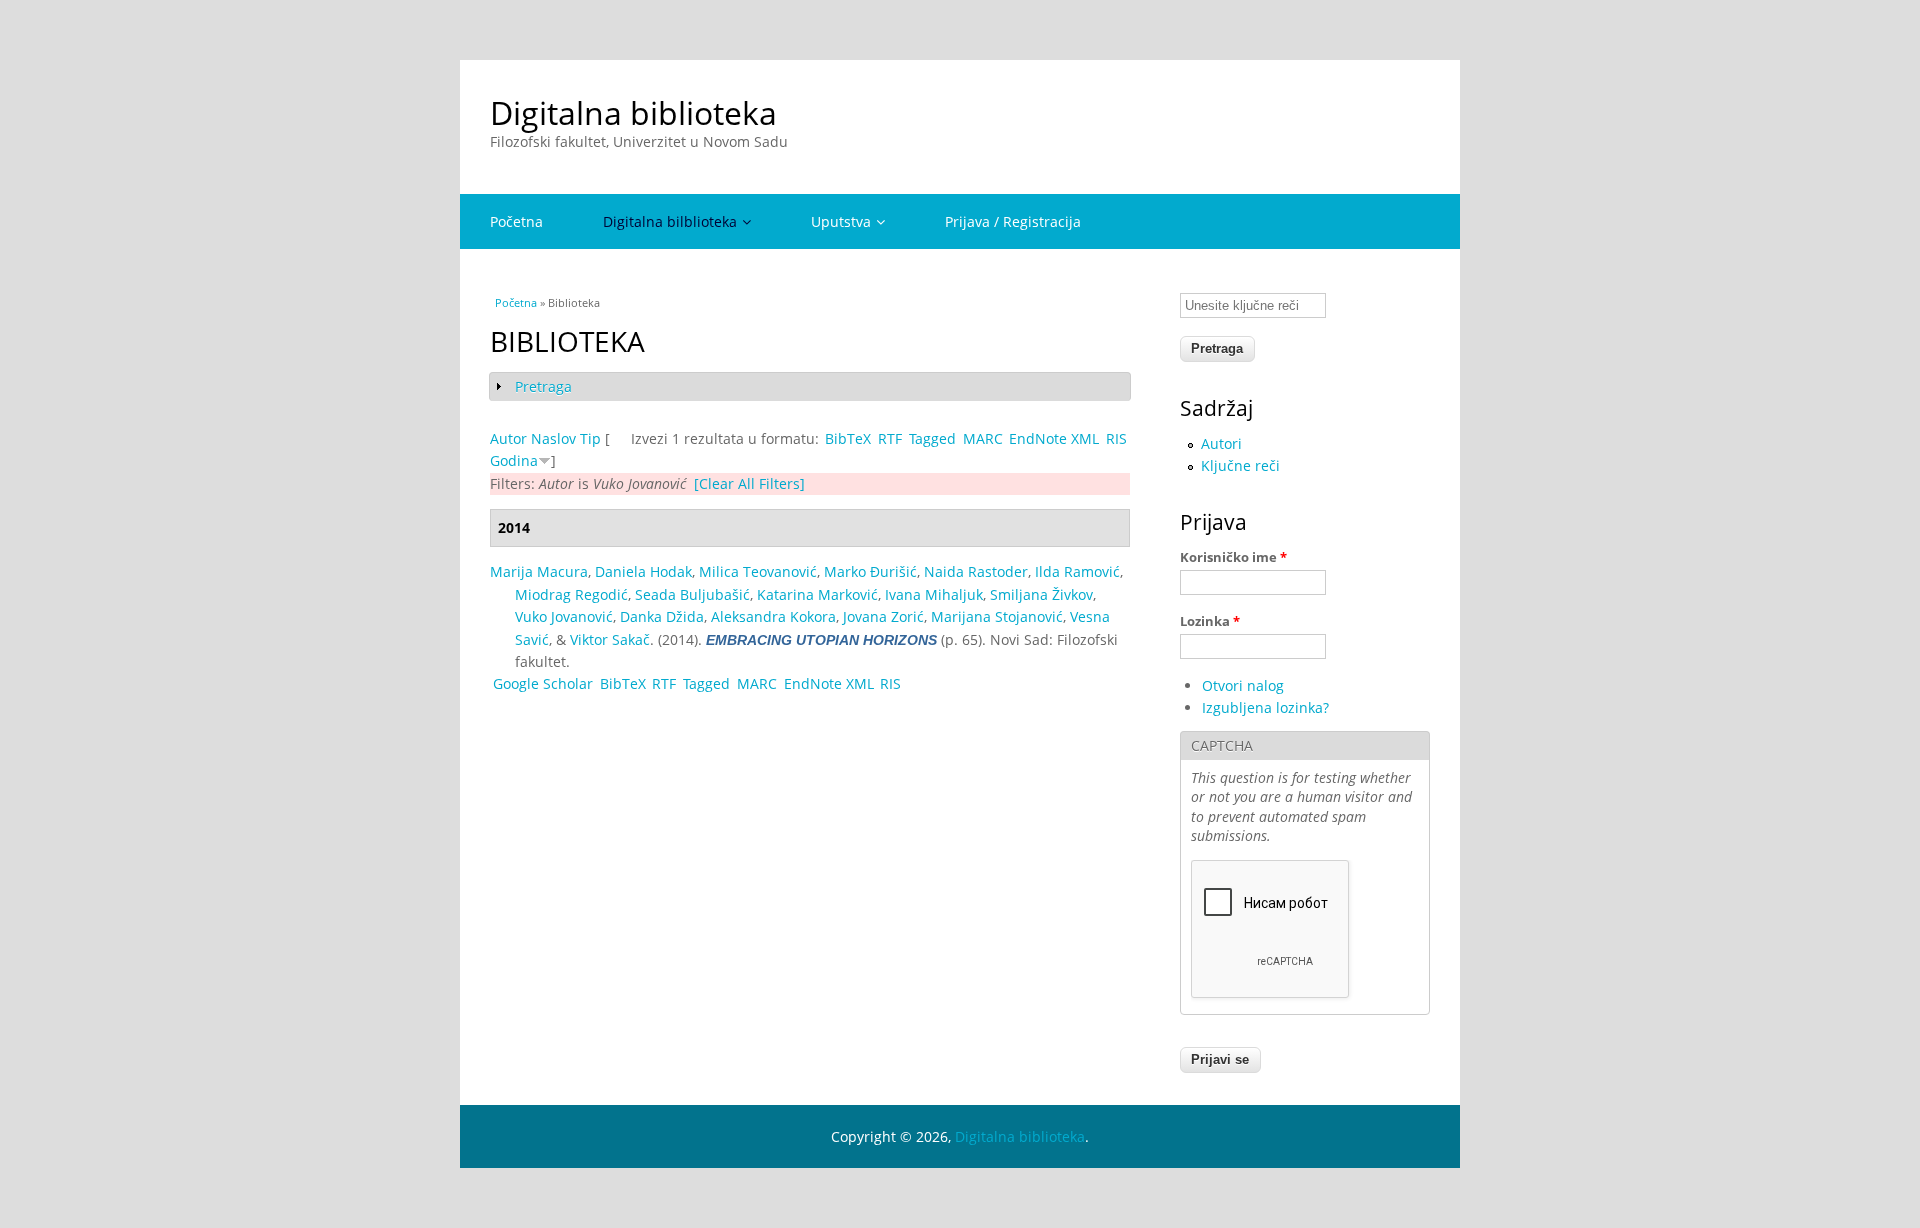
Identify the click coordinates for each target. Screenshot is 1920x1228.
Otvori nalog (1243, 685)
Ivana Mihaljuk (934, 594)
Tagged (932, 438)
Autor (508, 438)
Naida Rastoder (976, 571)
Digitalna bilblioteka (670, 221)
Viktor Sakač (610, 639)
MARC (983, 438)
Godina (514, 460)
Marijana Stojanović (997, 616)
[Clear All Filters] (749, 483)
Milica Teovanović (758, 571)
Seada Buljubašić (692, 594)
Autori (1221, 443)
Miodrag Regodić (571, 594)
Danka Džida (662, 616)
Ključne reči (1240, 465)
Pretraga (543, 386)
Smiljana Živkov (1041, 594)
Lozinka (1210, 621)
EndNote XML (1054, 438)
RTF (890, 438)
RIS (1116, 438)
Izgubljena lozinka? (1265, 707)
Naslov (553, 438)
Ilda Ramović (1077, 571)
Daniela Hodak (643, 571)
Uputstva (841, 221)
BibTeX (848, 438)
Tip (590, 438)
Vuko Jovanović (564, 616)
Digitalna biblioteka (633, 112)
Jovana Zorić (883, 616)
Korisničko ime (1233, 557)
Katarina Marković (817, 594)
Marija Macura (539, 571)
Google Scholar (543, 683)
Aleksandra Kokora (773, 616)
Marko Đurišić (870, 571)
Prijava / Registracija (1013, 221)
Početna (516, 221)
